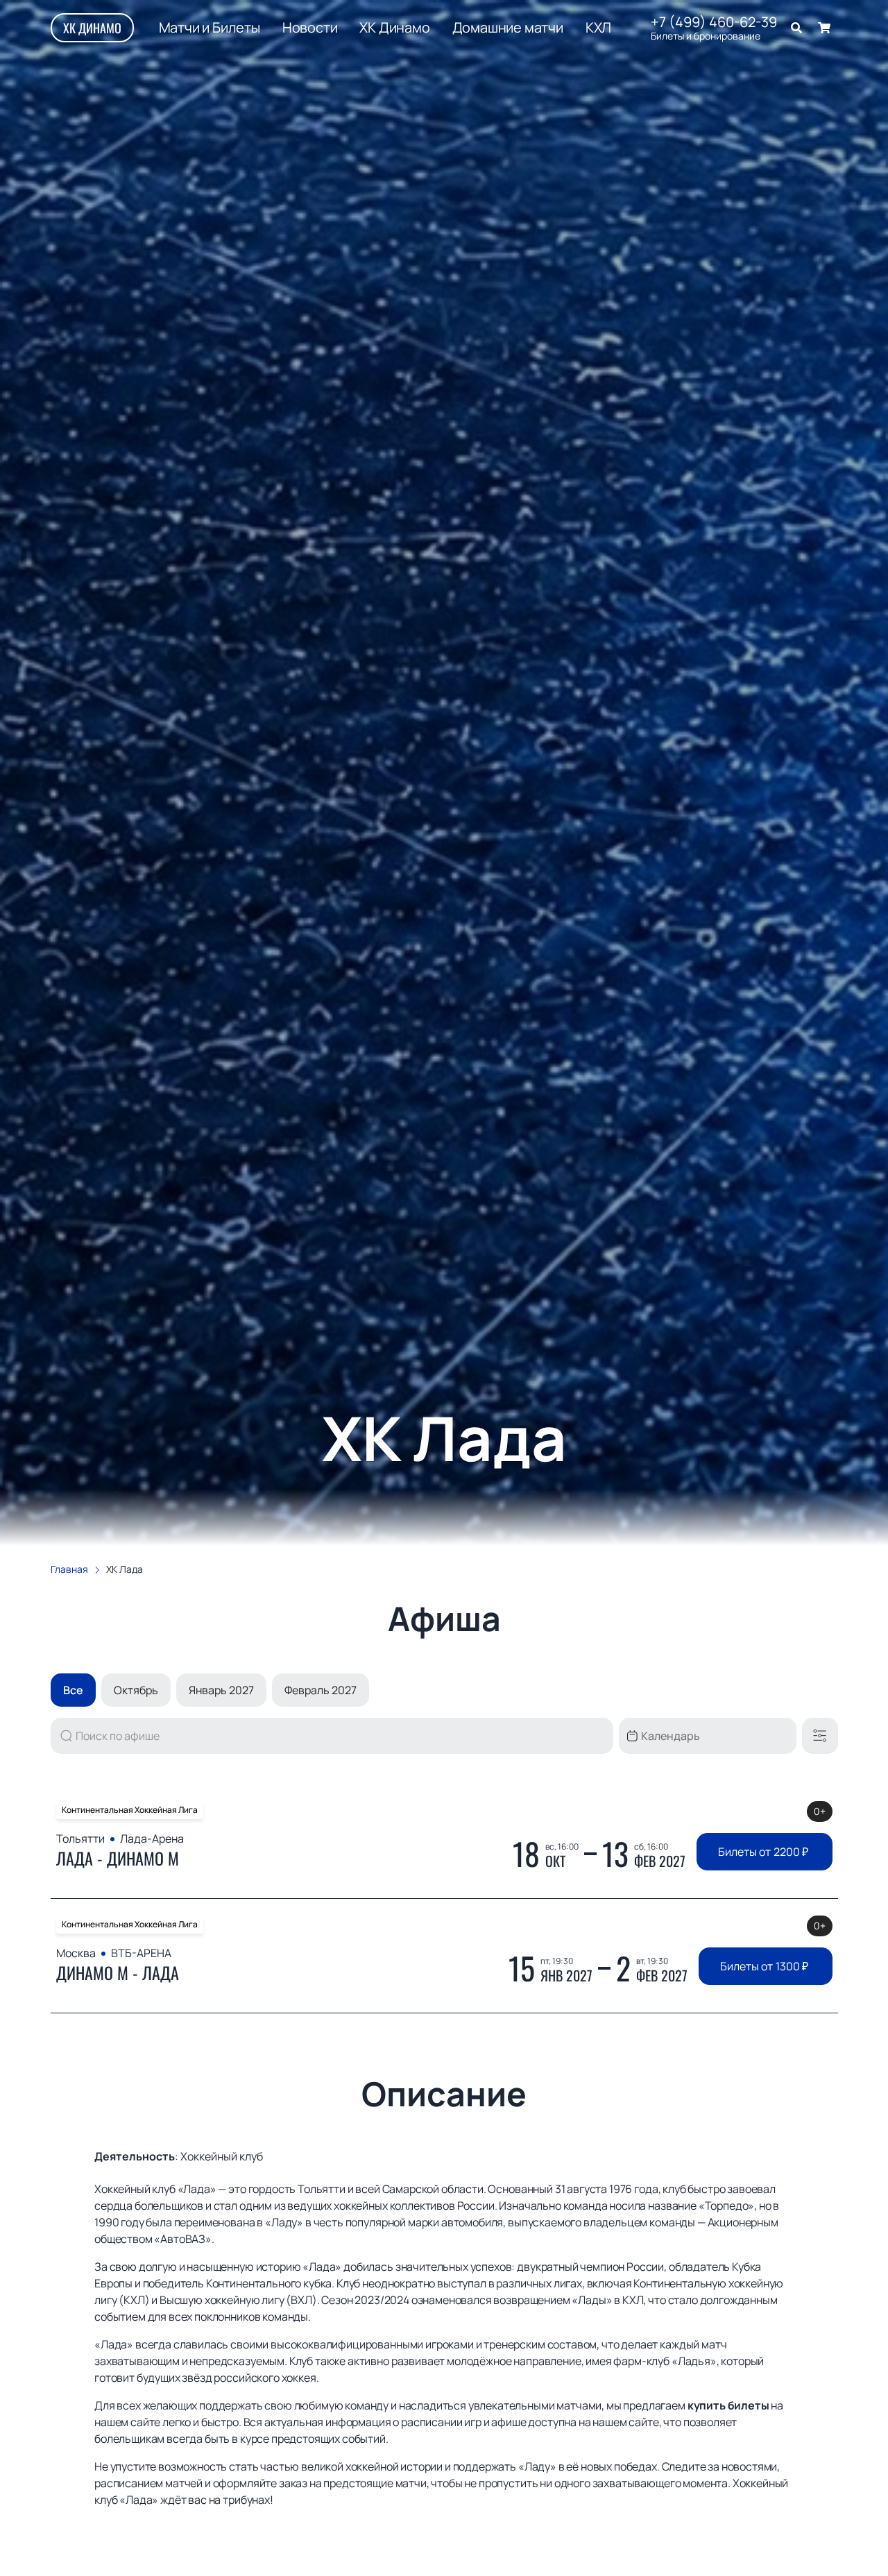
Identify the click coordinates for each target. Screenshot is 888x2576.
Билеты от (763, 1852)
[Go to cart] (824, 28)
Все (73, 1690)
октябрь (136, 1690)
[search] (796, 28)
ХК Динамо (92, 28)
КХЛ (598, 28)
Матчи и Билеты (210, 28)
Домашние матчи (508, 28)
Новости (310, 28)
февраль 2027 (321, 1690)
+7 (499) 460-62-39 (714, 22)
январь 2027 (221, 1690)
